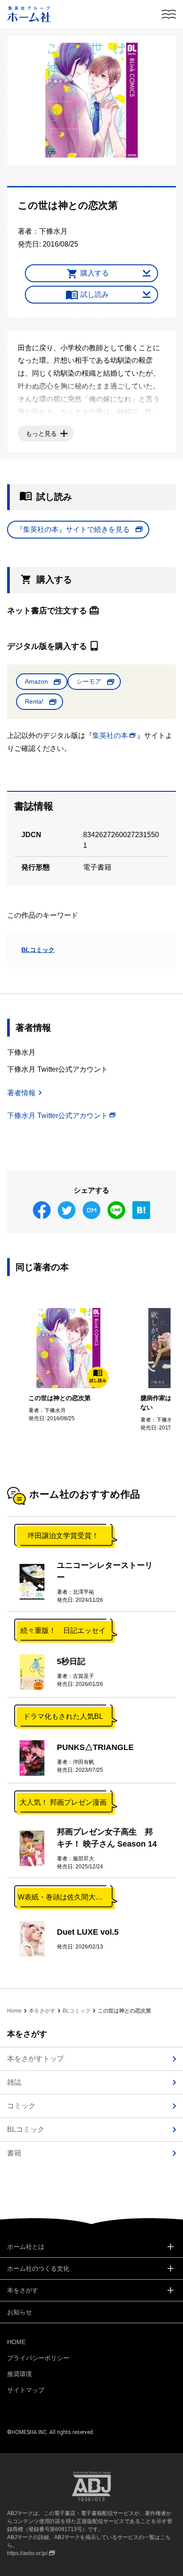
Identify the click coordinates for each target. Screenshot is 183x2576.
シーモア (89, 681)
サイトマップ (26, 2390)
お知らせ (20, 2312)
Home (14, 2011)
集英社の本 (110, 735)
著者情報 (21, 1093)
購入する (95, 273)
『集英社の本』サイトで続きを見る (73, 529)
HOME (16, 2342)
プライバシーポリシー (38, 2358)
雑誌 (14, 2082)
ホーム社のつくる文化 (38, 2268)
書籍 (14, 2153)
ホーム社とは (26, 2247)
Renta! (34, 701)
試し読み (95, 294)
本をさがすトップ (36, 2059)
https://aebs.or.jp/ (27, 2553)
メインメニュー (169, 14)
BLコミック (38, 950)
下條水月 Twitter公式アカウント (58, 1116)
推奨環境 (20, 2374)
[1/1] (91, 100)
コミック (21, 2106)
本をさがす (42, 2011)
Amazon (36, 681)
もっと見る (41, 433)
